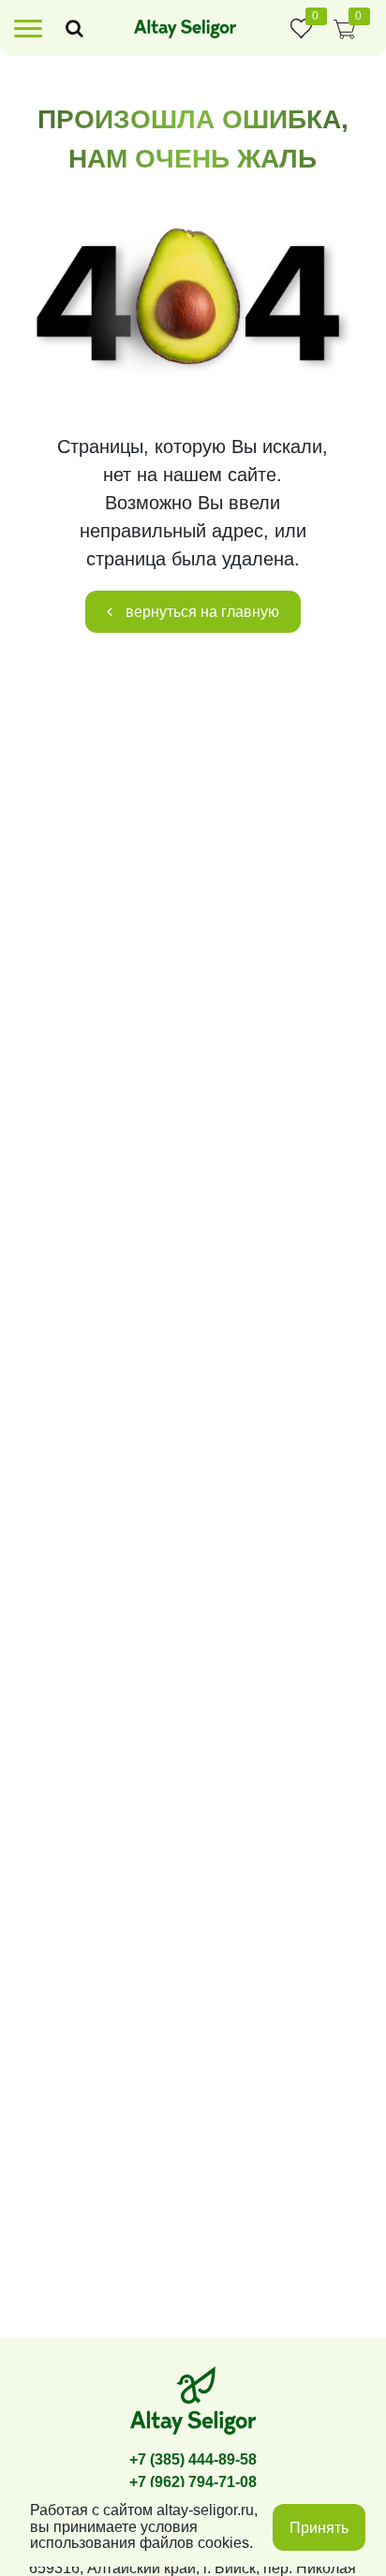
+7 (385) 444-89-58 (193, 2459)
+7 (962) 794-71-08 (193, 2482)
